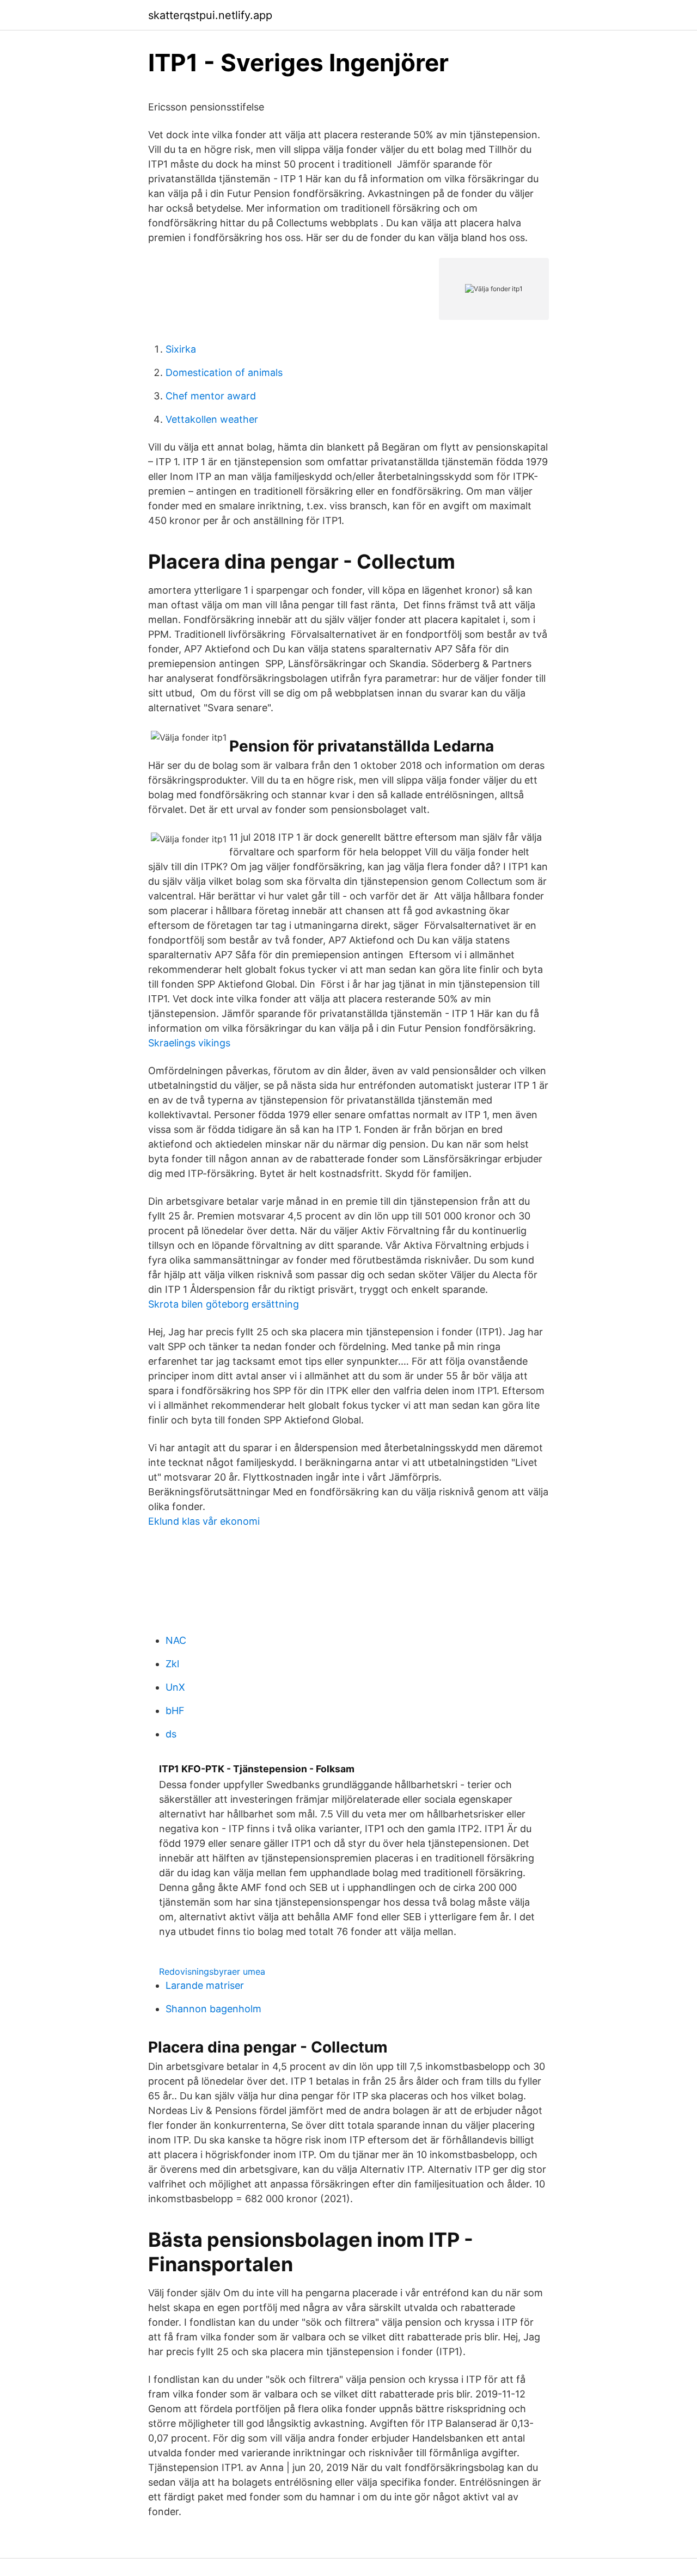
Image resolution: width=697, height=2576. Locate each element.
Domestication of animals (224, 372)
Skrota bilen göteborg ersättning (224, 1304)
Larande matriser (205, 1985)
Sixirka (181, 349)
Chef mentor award (211, 396)
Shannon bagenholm (213, 2009)
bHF (175, 1711)
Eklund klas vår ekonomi (204, 1521)
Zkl (172, 1664)
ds (171, 1734)
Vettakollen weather (212, 419)
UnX (175, 1687)
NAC (176, 1640)
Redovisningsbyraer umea (212, 1971)
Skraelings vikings (189, 1043)
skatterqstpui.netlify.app (210, 15)
